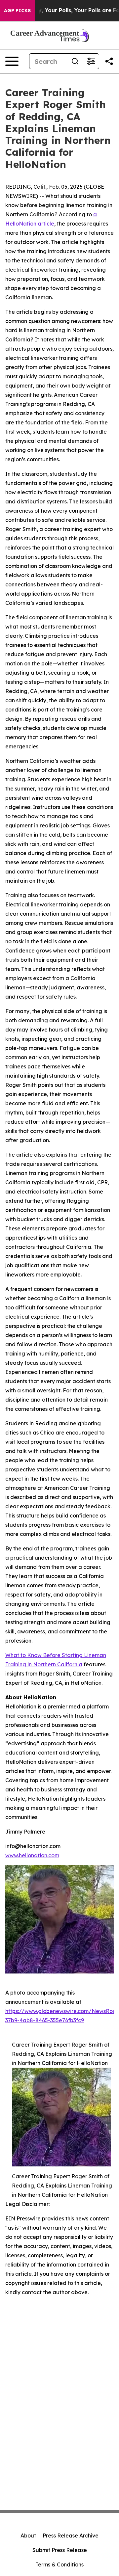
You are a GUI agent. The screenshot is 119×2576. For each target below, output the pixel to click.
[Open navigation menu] (12, 61)
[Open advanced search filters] (91, 61)
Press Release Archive (71, 2536)
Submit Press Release (60, 2550)
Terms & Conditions (59, 2564)
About (28, 2536)
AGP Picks (17, 11)
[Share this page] (109, 61)
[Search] (75, 61)
